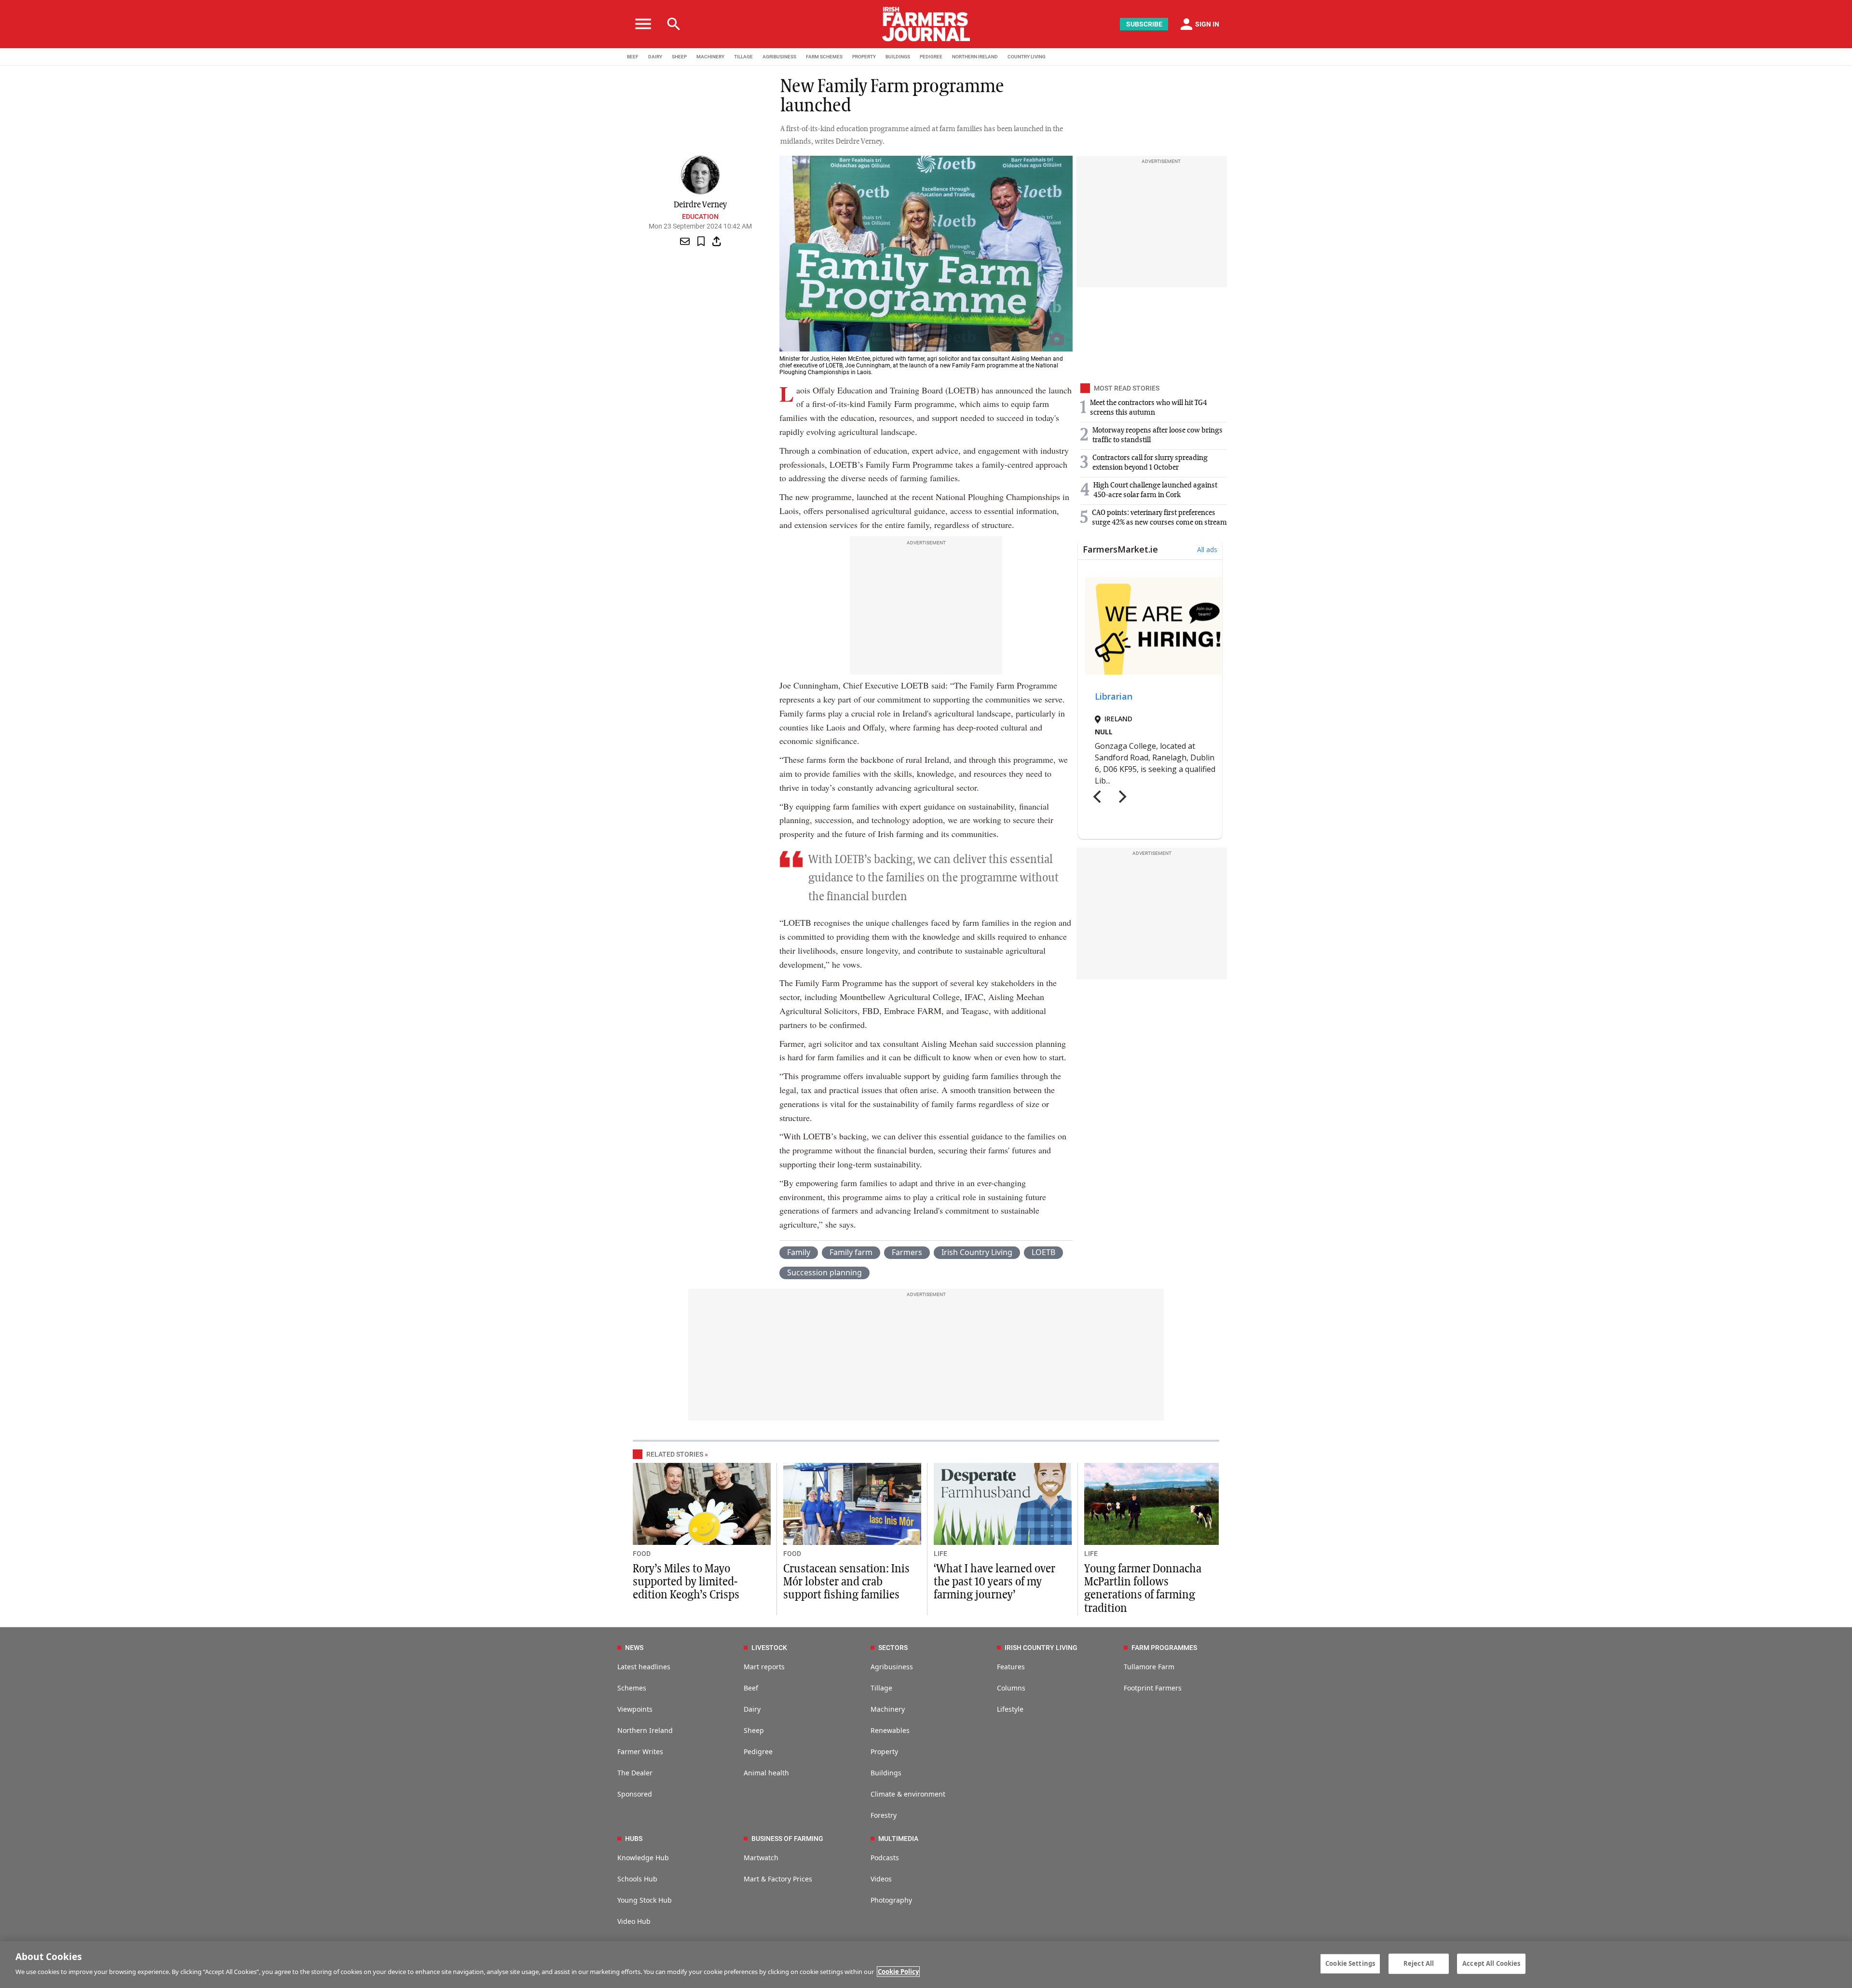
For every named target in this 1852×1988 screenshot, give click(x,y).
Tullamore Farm (1149, 1667)
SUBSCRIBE (1144, 24)
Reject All (1419, 1963)
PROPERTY (864, 57)
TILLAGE (743, 57)
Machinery (888, 1709)
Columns (1011, 1688)
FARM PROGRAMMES (1164, 1648)
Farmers (907, 1252)
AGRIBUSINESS (779, 57)
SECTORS (893, 1648)
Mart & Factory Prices (778, 1879)
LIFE (940, 1554)
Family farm (851, 1252)
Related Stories (675, 1454)
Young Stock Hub (645, 1900)
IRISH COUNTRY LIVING (1041, 1648)
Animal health (766, 1773)
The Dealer (635, 1773)
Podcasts (885, 1858)
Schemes (632, 1688)
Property (884, 1751)
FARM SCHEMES (824, 57)
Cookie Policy (898, 1972)
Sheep (754, 1730)
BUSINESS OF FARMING (787, 1839)
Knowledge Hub (643, 1858)
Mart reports (764, 1667)
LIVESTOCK (769, 1648)
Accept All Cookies (1491, 1963)
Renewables (890, 1730)
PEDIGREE (931, 57)
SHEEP (679, 57)
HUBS (634, 1839)
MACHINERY (710, 57)
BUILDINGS (898, 57)
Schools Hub (637, 1879)
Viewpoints (635, 1709)
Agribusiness (892, 1667)
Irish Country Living (977, 1252)
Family (799, 1252)
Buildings (886, 1773)
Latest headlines (644, 1667)
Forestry (884, 1815)
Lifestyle (1010, 1709)
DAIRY (655, 57)
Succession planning (824, 1272)
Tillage (881, 1688)
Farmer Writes (640, 1751)
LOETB (1043, 1252)
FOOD (642, 1554)
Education (700, 216)
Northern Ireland (645, 1730)
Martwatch (761, 1858)
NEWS (634, 1648)
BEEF (633, 57)
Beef (751, 1688)
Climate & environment (908, 1794)
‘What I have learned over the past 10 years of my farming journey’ (994, 1582)
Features (1011, 1667)
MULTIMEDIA (898, 1839)
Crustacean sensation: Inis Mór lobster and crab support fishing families (846, 1582)
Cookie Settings (1350, 1963)
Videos (881, 1879)
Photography (891, 1900)
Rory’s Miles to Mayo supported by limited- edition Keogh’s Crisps (686, 1582)
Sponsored (635, 1794)
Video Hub (634, 1921)
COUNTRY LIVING (1027, 57)
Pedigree (758, 1751)
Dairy (752, 1709)
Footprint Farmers (1153, 1688)
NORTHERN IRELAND (975, 57)
